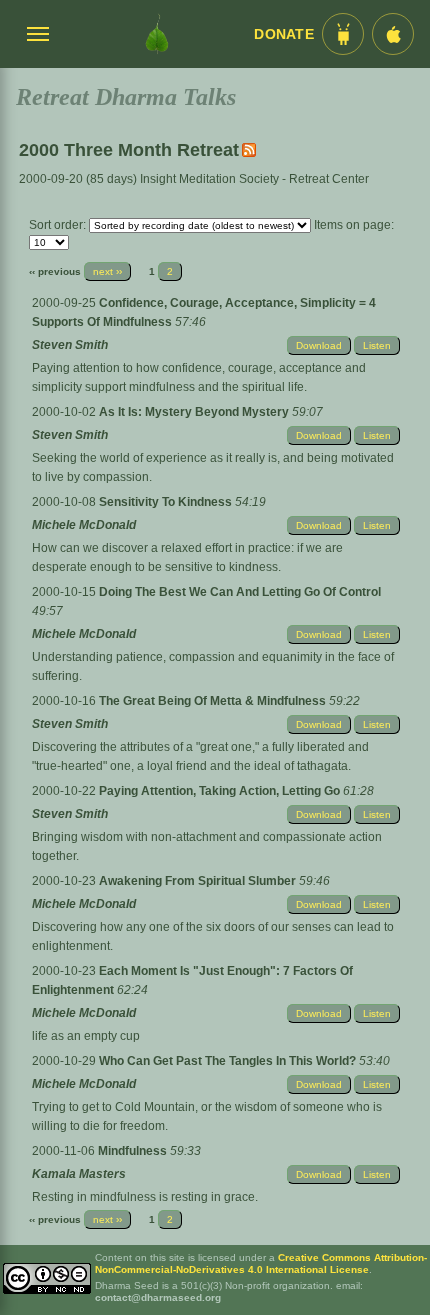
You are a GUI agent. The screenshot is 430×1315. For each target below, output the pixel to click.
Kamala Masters (79, 1174)
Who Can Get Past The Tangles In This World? (229, 1061)
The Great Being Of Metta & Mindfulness (214, 701)
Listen (377, 345)
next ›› (107, 271)
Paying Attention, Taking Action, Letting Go (221, 791)
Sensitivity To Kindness (167, 502)
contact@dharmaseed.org (158, 1297)
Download (319, 345)
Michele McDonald (84, 525)
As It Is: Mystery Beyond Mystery (195, 412)
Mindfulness (134, 1151)
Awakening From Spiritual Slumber (199, 881)
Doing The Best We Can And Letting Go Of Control (240, 592)
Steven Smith (70, 345)
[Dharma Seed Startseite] (157, 34)
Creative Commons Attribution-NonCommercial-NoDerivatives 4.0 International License (261, 1263)
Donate (284, 34)
